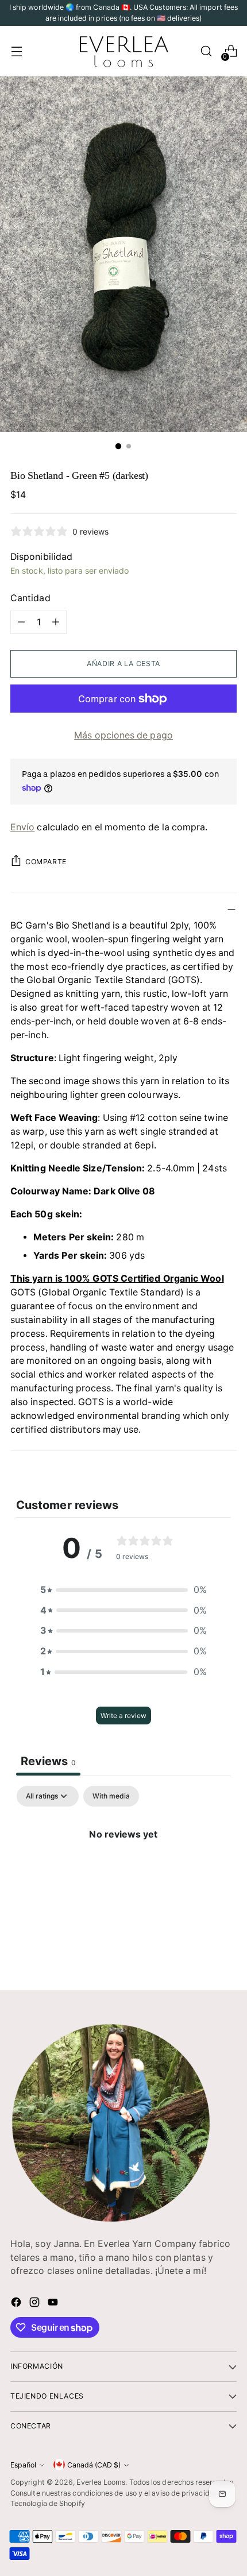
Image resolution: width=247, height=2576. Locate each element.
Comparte (46, 862)
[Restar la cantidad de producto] (21, 622)
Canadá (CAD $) (94, 2465)
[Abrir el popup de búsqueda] (206, 51)
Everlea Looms (101, 2482)
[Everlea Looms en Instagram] (36, 2304)
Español (23, 2465)
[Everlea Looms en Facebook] (17, 2304)
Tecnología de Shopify (48, 2503)
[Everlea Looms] (123, 51)
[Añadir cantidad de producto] (56, 622)
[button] (123, 1590)
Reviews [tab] (48, 1761)
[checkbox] (111, 1796)
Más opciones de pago (123, 735)
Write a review (123, 1716)
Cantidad (30, 598)
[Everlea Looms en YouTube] (54, 2304)
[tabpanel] (123, 1873)
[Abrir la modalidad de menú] (16, 51)
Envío (22, 827)
